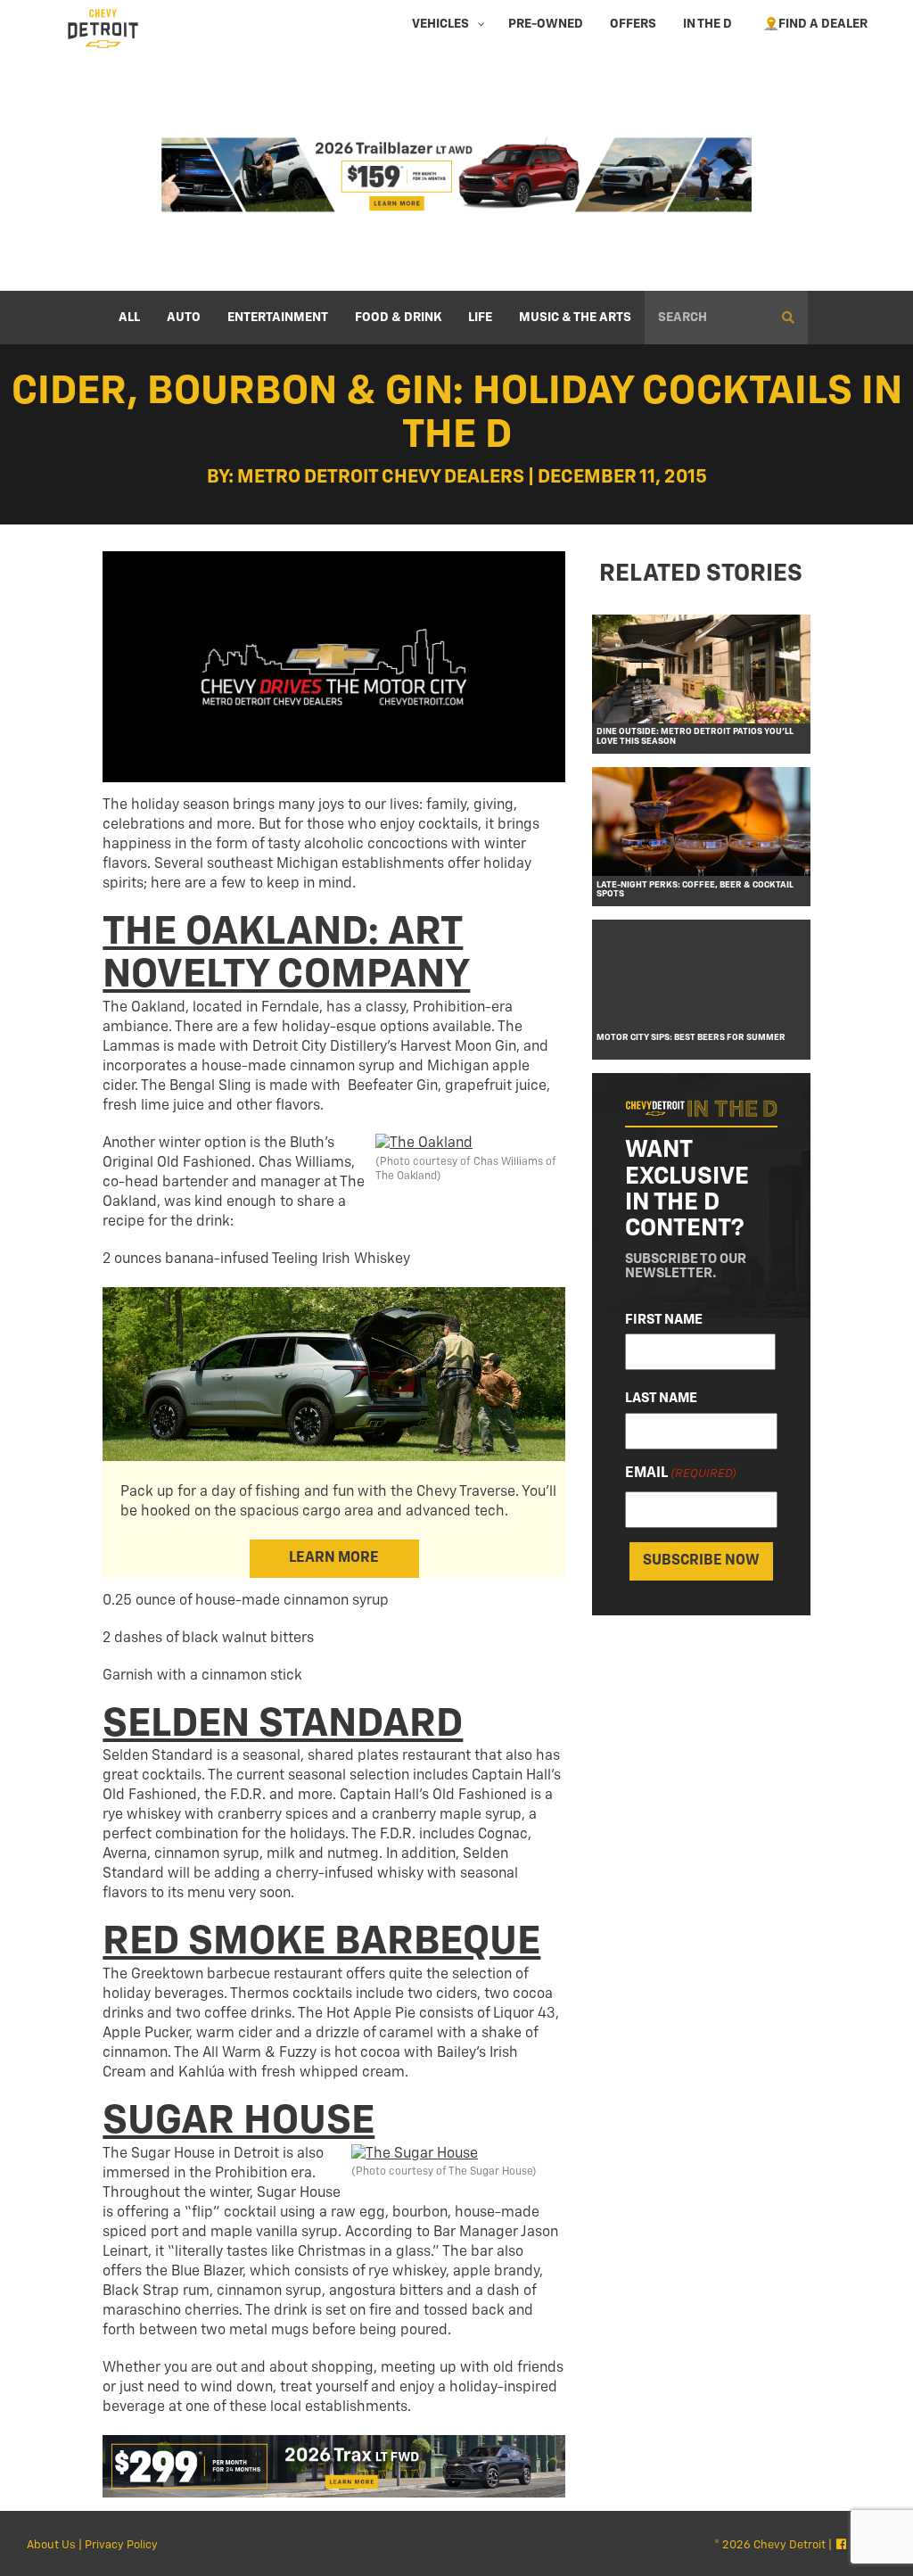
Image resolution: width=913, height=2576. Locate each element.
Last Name (661, 1398)
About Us (51, 2545)
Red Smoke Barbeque (321, 1942)
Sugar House (239, 2122)
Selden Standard (283, 1725)
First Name (664, 1320)
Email (681, 1474)
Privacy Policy (121, 2545)
